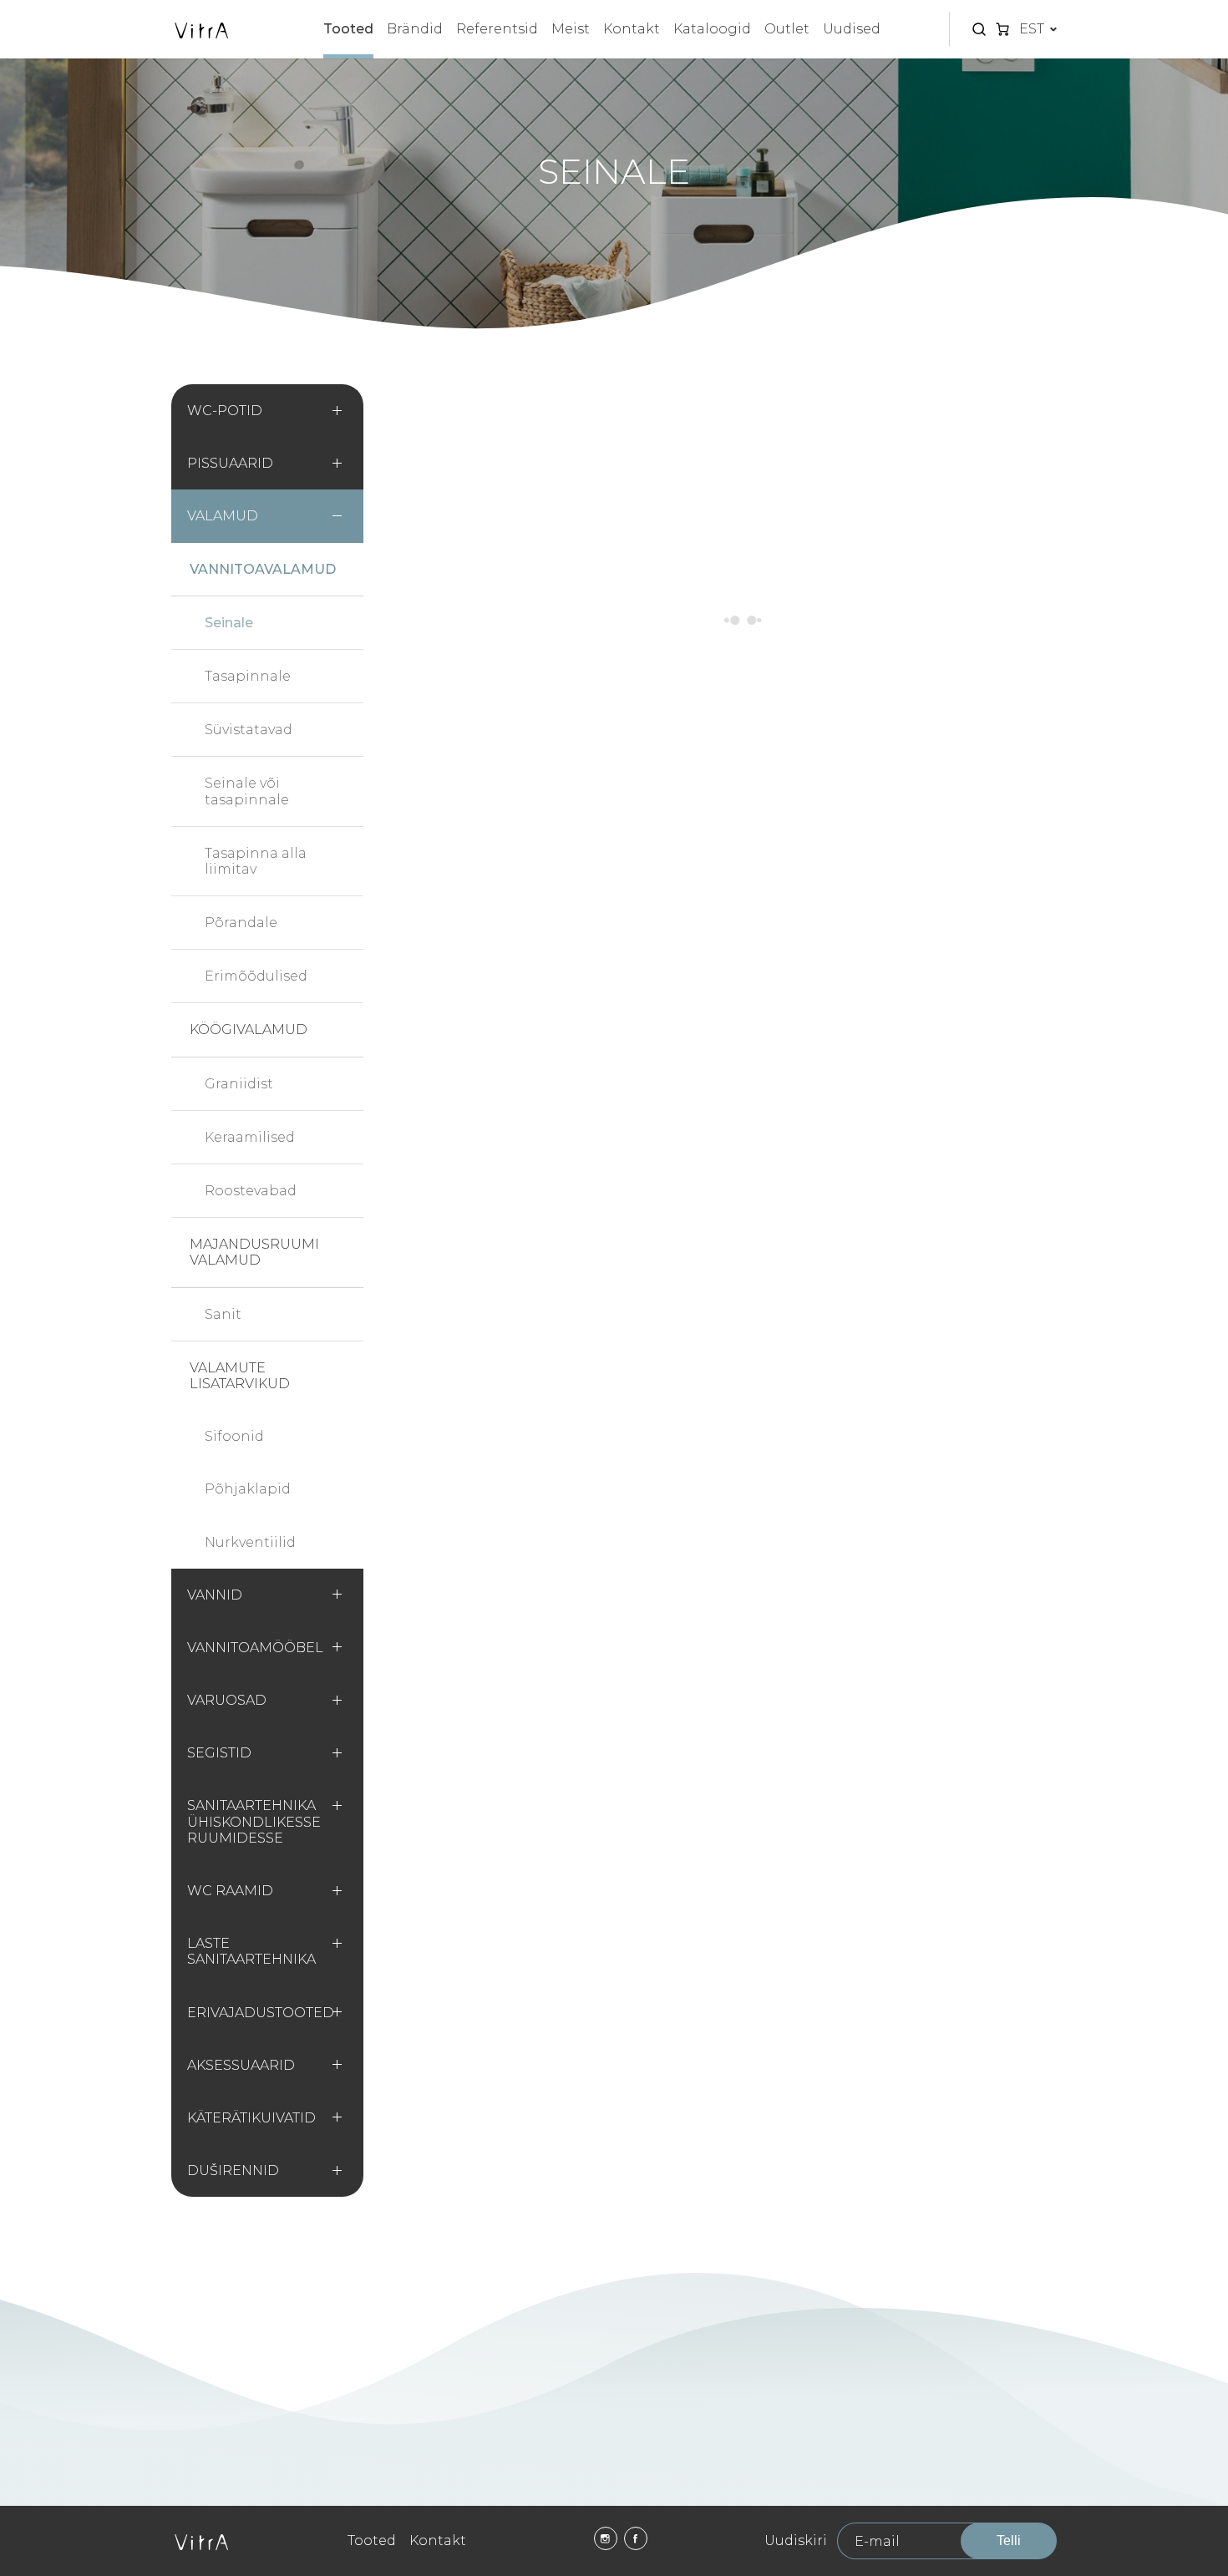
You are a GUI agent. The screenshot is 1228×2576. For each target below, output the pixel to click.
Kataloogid (712, 29)
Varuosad (227, 1700)
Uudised (852, 29)
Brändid (415, 29)
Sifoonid (234, 1436)
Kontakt (632, 29)
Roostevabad (251, 1191)
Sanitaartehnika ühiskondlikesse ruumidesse (254, 1821)
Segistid (219, 1753)
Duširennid (233, 2170)
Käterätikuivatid (251, 2118)
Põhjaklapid (248, 1489)
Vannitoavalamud (263, 569)
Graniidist (239, 1084)
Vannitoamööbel (255, 1648)
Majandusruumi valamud (254, 1252)
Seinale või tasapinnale (247, 791)
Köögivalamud (249, 1029)
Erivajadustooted (261, 2013)
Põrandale (241, 923)
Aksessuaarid (241, 2065)
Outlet (787, 29)
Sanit (223, 1314)
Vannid (215, 1595)
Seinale (229, 623)
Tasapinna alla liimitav (256, 861)
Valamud (223, 516)
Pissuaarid (230, 463)
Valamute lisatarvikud (240, 1376)
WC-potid (225, 411)
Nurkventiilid (250, 1542)
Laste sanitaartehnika (251, 1951)
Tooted (348, 29)
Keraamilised (250, 1137)
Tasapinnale (248, 676)
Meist (571, 29)
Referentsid (497, 29)
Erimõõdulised (256, 976)
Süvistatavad (249, 730)
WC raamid (230, 1891)
